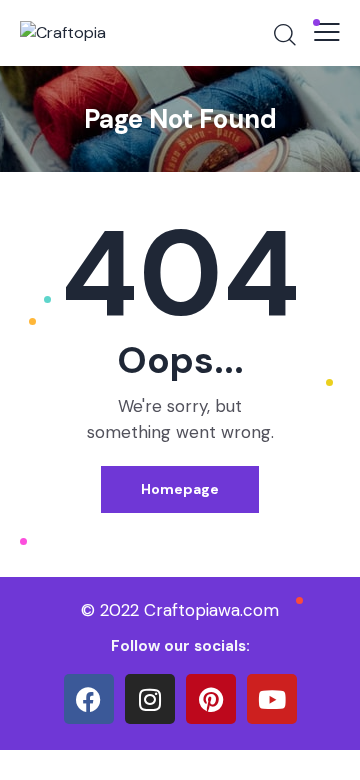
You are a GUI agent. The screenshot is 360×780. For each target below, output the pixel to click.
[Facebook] (89, 699)
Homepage (180, 489)
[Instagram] (150, 699)
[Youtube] (272, 699)
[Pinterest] (211, 699)
